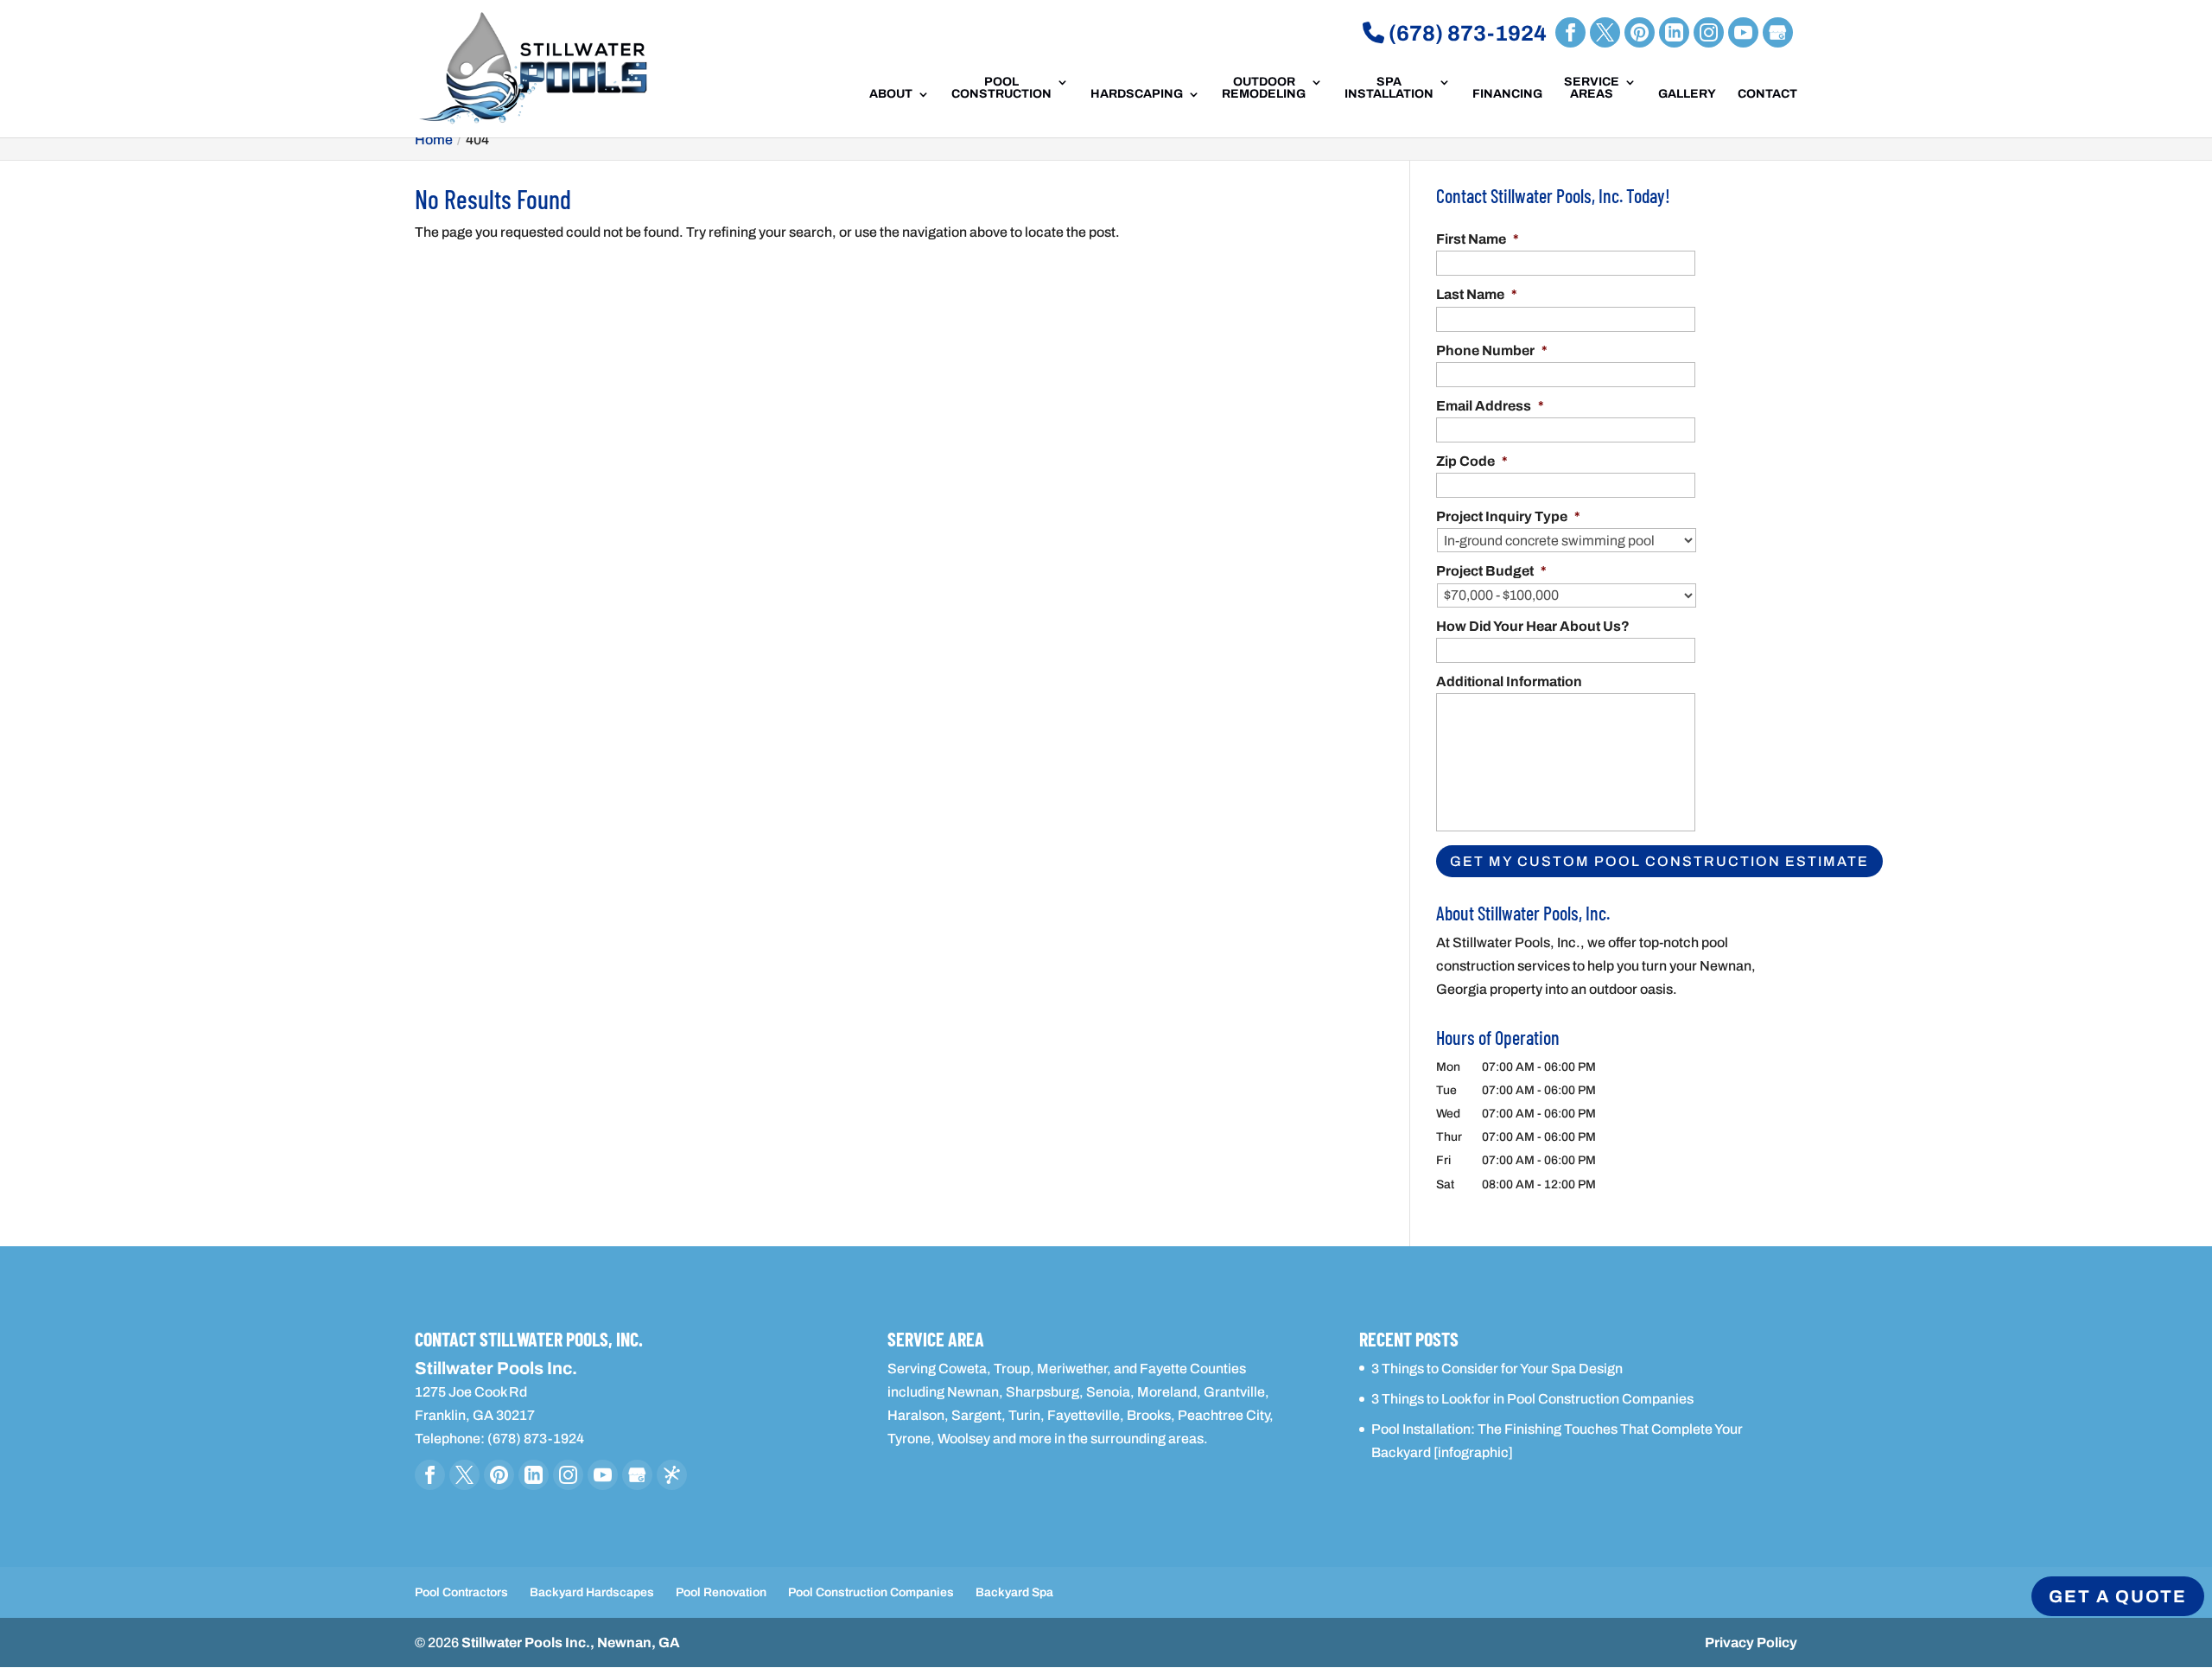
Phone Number (1492, 350)
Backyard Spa (1014, 1592)
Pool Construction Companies (871, 1592)
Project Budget (1491, 571)
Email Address (1490, 406)
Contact (1767, 94)
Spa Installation (1389, 88)
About (891, 94)
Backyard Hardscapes (592, 1592)
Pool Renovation (721, 1592)
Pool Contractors (461, 1592)
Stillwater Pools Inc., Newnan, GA (571, 1643)
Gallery (1687, 94)
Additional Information (1509, 681)
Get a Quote (2118, 1596)
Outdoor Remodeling (1264, 88)
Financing (1507, 94)
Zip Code (1472, 461)
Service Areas (1592, 88)
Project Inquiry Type (1508, 516)
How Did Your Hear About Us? (1533, 626)
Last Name (1477, 294)
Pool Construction (1001, 88)
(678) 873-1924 (1465, 33)
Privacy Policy (1751, 1643)
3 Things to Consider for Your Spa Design (1497, 1369)
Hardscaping (1137, 94)
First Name (1478, 239)
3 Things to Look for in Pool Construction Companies (1532, 1399)
